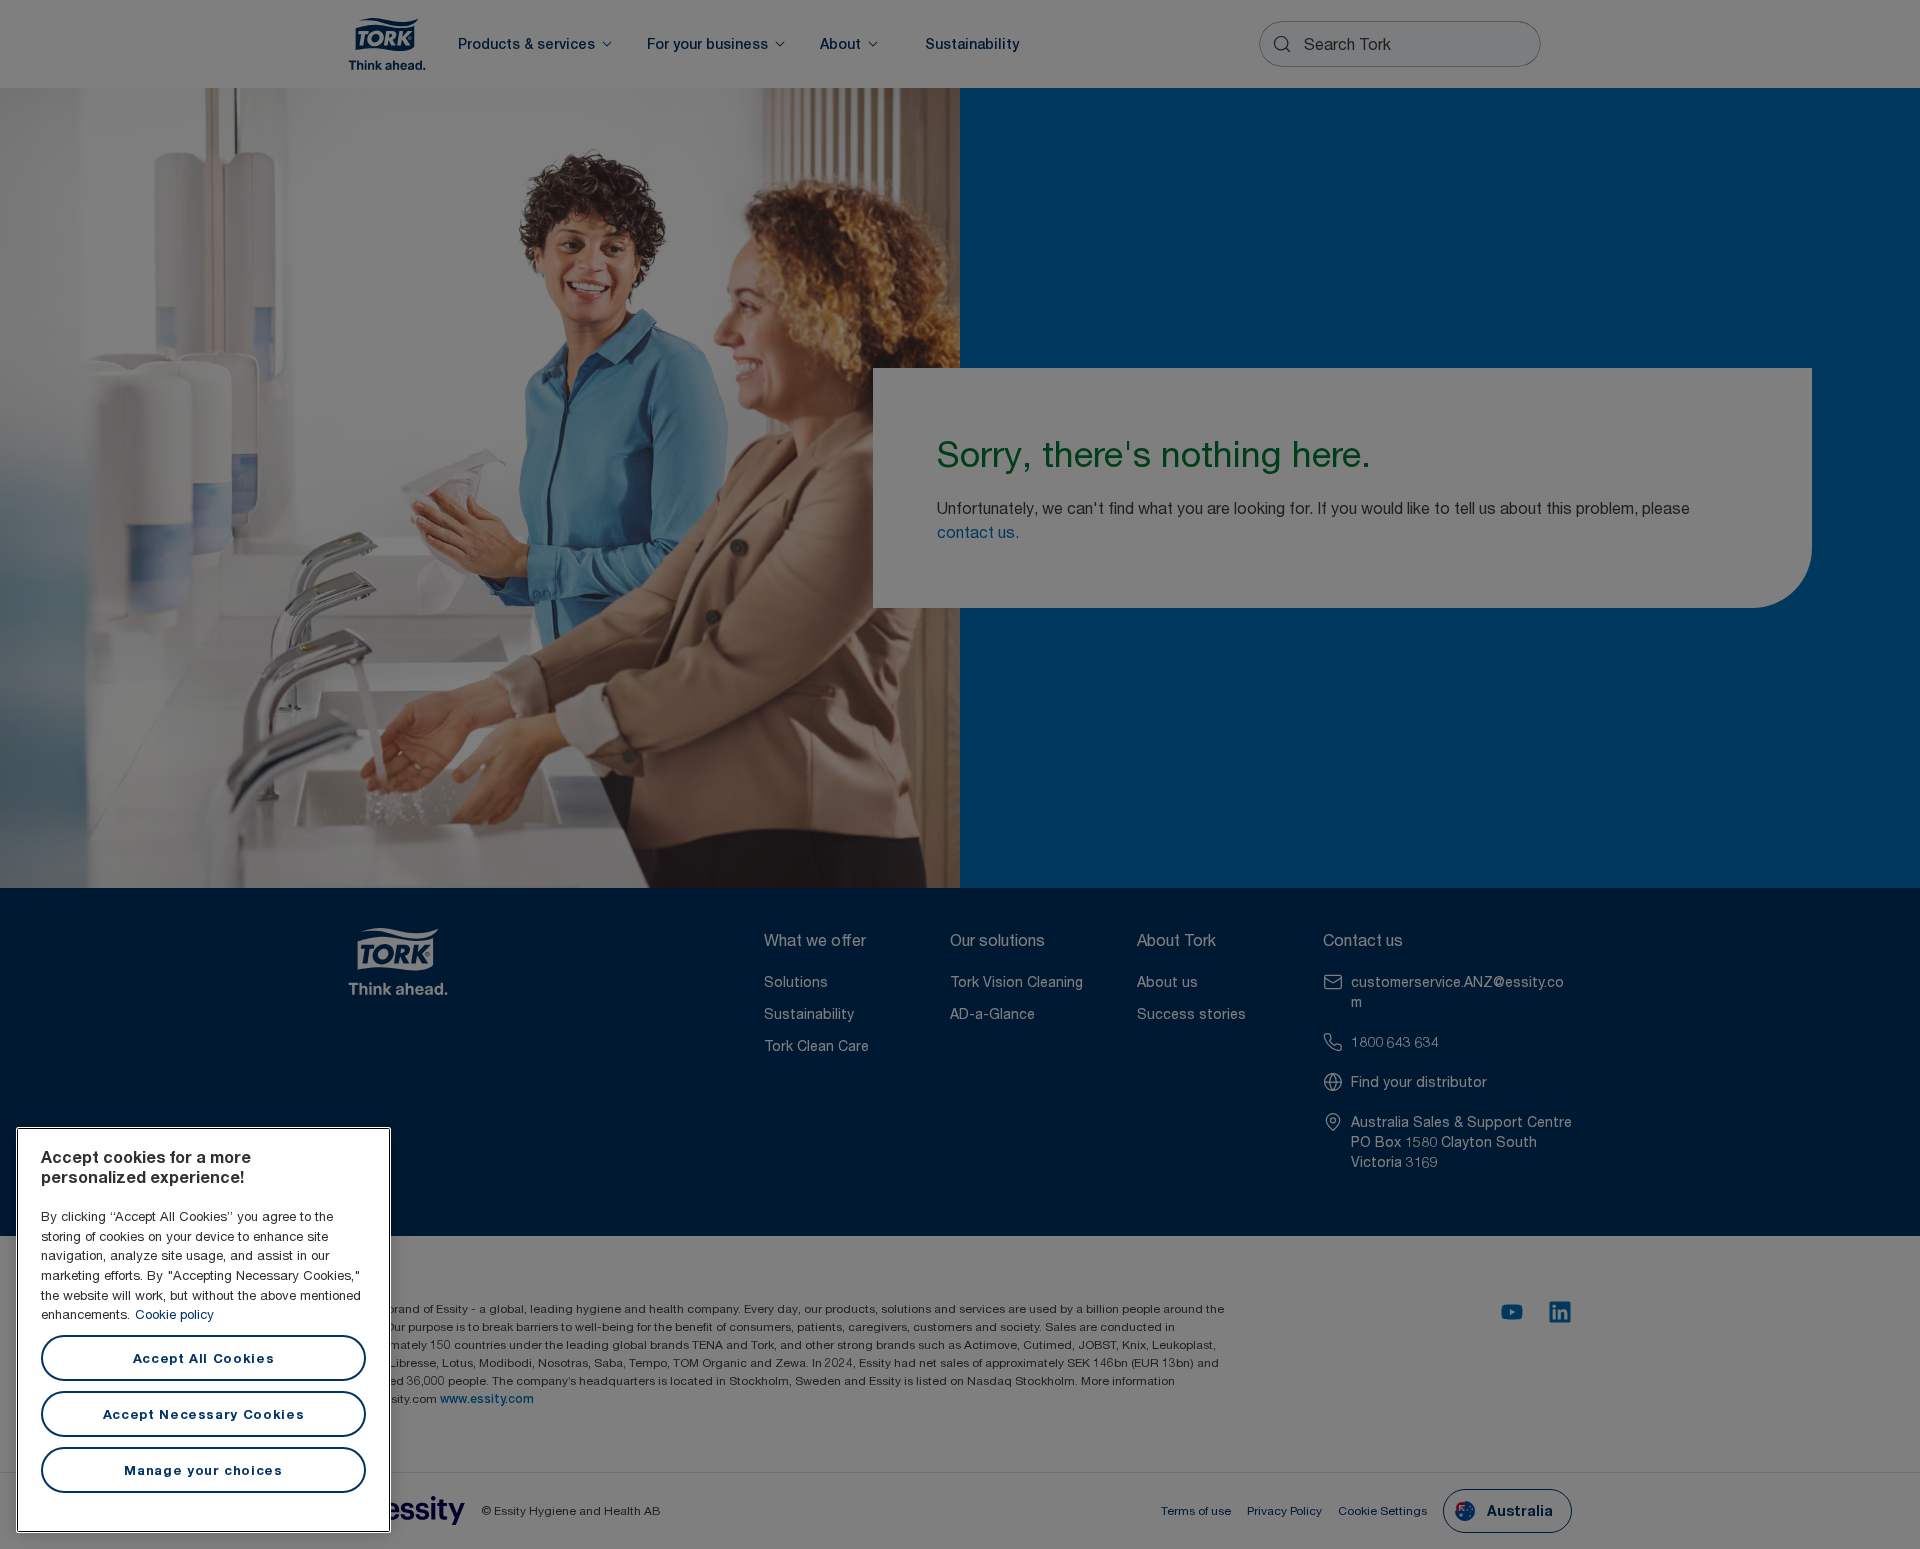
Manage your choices (203, 1470)
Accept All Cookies (204, 1358)
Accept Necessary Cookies (204, 1414)
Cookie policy (174, 1314)
